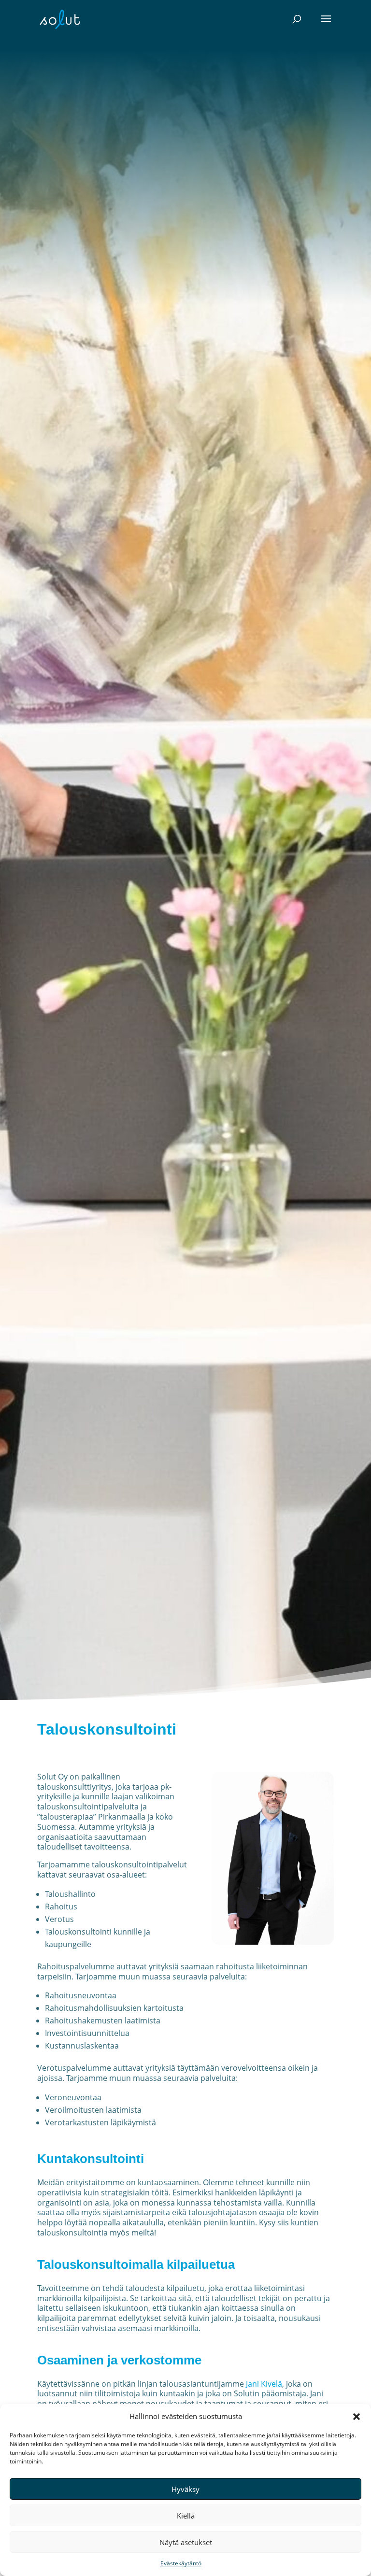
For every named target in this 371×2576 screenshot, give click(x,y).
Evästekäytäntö (181, 2563)
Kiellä (186, 2516)
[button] (357, 2417)
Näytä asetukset (186, 2542)
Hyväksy (185, 2489)
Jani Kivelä (264, 2384)
